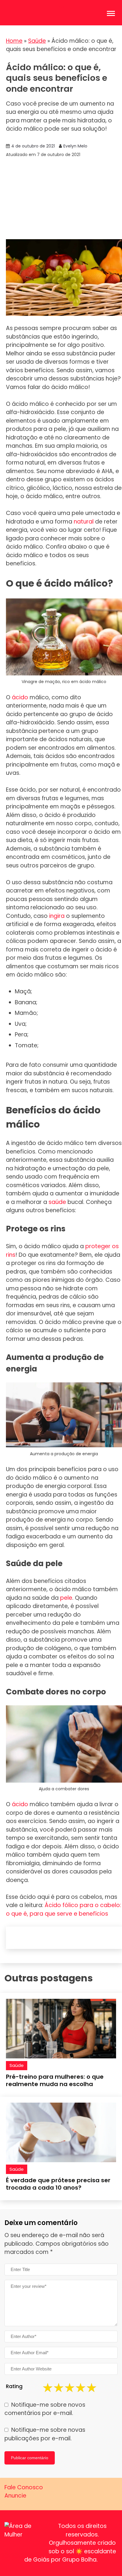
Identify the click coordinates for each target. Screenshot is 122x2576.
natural (84, 522)
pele (66, 1598)
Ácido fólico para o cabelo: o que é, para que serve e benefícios (64, 1909)
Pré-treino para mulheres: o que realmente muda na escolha (55, 2080)
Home (14, 41)
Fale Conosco (24, 2487)
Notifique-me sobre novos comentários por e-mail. (45, 2409)
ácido (20, 697)
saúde (57, 1202)
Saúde (37, 41)
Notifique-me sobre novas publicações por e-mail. (45, 2434)
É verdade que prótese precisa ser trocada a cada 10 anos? (58, 2184)
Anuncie (15, 2496)
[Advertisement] (61, 199)
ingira (57, 916)
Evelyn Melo (75, 146)
